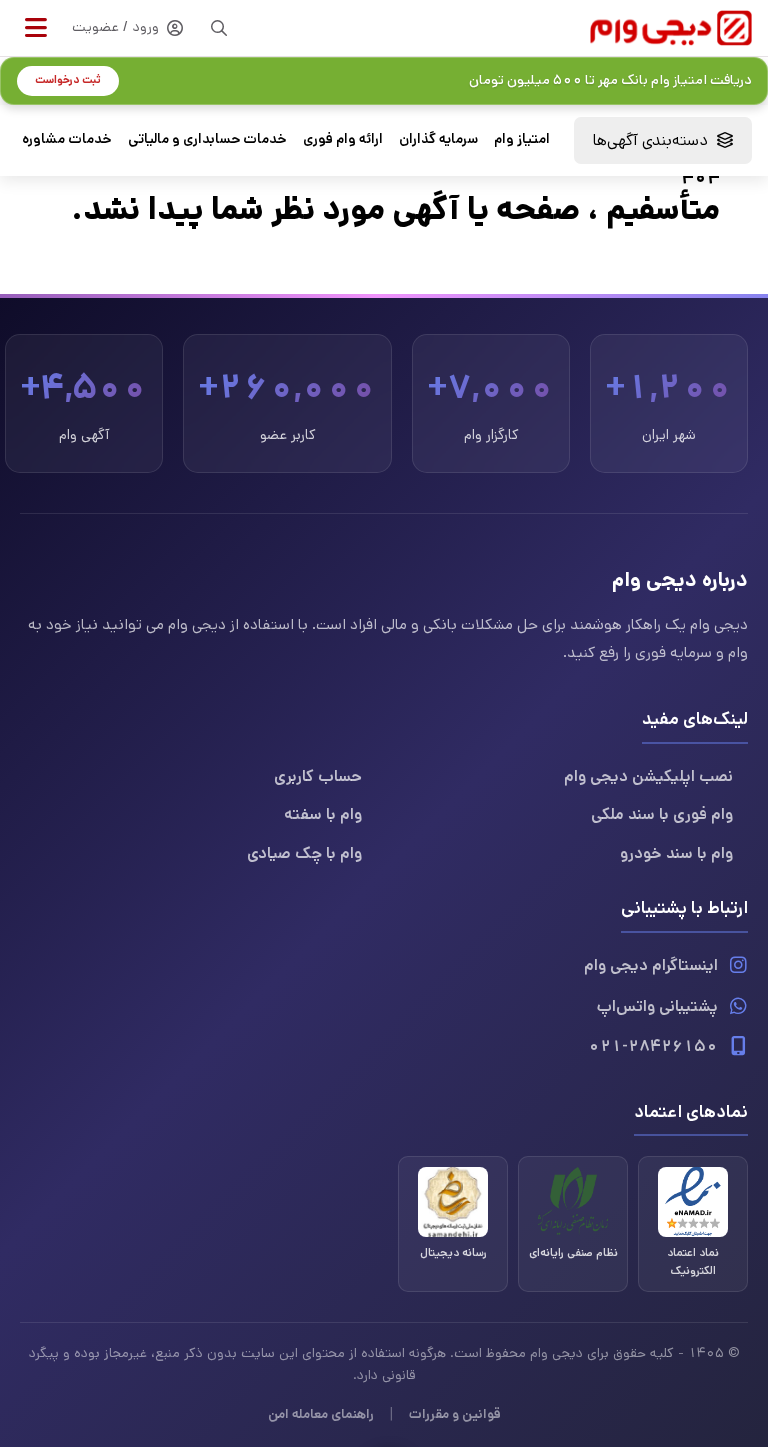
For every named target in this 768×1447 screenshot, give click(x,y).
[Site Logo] (671, 27)
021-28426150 (653, 1046)
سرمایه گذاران (438, 139)
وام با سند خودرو (676, 853)
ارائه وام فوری (343, 139)
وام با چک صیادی (304, 853)
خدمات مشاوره (67, 139)
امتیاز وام (522, 139)
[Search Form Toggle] (219, 28)
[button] (36, 28)
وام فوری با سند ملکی (662, 814)
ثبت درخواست (68, 80)
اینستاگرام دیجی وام (651, 965)
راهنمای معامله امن (321, 1414)
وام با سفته (323, 814)
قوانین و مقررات (455, 1414)
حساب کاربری (318, 776)
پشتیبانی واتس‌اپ (657, 1006)
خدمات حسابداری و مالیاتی (207, 139)
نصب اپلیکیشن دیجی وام (648, 776)
